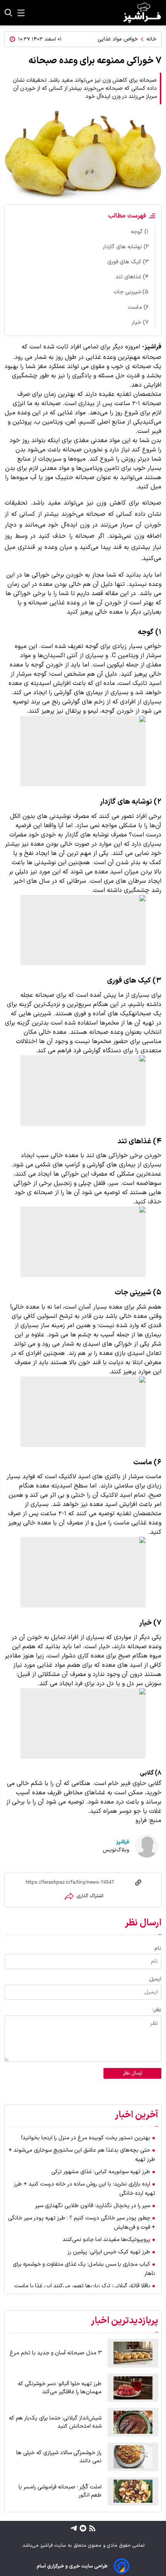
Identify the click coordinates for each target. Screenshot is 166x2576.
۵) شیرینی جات (131, 292)
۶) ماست (138, 307)
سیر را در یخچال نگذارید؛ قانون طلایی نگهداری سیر (93, 2206)
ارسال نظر (132, 2073)
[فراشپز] (142, 13)
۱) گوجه (140, 232)
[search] (8, 13)
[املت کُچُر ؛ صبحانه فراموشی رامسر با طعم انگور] (133, 2492)
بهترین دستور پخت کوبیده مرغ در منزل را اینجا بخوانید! (86, 2138)
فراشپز (123, 1842)
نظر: (157, 2010)
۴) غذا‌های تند (132, 277)
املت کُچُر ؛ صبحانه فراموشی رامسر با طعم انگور (60, 2491)
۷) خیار (140, 322)
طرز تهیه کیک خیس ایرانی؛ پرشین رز (109, 2252)
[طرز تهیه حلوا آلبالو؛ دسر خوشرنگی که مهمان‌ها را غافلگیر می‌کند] (133, 2388)
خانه (151, 39)
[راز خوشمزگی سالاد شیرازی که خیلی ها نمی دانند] (133, 2457)
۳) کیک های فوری (128, 262)
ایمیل (155, 1979)
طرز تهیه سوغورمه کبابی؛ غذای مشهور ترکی (101, 2172)
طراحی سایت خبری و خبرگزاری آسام (72, 2566)
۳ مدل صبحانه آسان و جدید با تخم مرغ (56, 2353)
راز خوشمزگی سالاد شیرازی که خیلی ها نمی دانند (59, 2457)
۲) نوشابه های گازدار (126, 247)
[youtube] (82, 2528)
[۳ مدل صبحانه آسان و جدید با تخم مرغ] (133, 2353)
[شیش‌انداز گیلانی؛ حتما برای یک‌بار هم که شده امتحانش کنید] (133, 2422)
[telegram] (74, 2528)
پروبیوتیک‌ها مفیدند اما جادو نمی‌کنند (106, 2240)
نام (158, 1948)
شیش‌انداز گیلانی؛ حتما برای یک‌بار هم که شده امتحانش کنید (55, 2422)
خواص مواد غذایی (118, 39)
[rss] (91, 2528)
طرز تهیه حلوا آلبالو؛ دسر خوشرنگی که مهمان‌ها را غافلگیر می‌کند (60, 2388)
